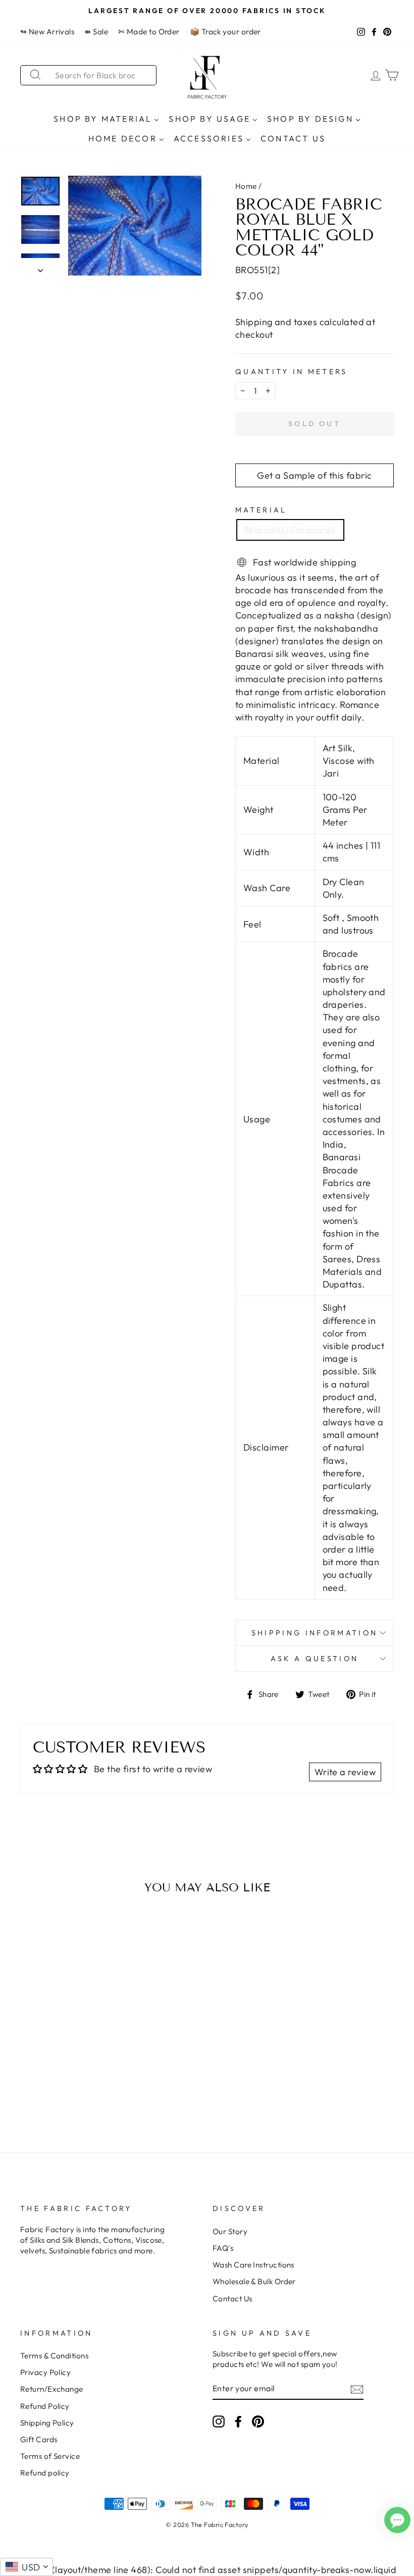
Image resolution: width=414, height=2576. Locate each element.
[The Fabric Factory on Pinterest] (258, 2421)
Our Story (230, 2231)
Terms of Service (50, 2456)
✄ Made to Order (149, 32)
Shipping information (315, 1633)
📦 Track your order (225, 32)
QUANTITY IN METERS (292, 372)
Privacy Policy (45, 2372)
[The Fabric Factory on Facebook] (238, 2421)
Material (261, 510)
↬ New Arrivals (47, 32)
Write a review (345, 1772)
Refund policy (45, 2473)
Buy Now (63, 2091)
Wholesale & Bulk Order (254, 2281)
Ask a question (315, 1659)
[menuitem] (107, 118)
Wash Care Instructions (253, 2265)
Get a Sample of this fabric (314, 475)
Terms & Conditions (54, 2356)
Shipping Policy (47, 2423)
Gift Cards (39, 2439)
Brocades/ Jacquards (290, 530)
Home (246, 186)
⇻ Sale (96, 32)
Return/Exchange (52, 2389)
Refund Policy (45, 2406)
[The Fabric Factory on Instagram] (219, 2421)
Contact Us (232, 2299)
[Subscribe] (357, 2389)
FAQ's (223, 2248)
